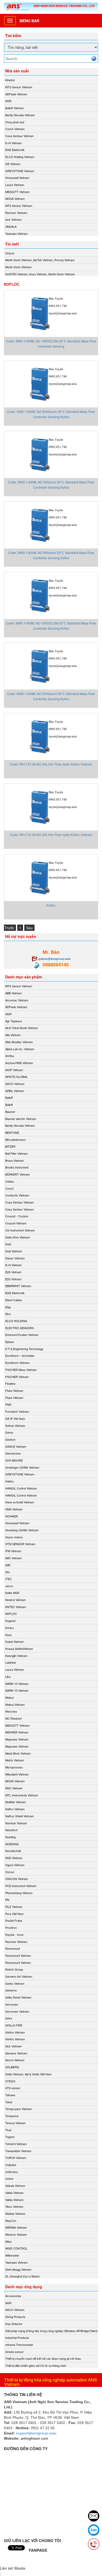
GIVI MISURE (14, 1460)
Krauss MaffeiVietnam (19, 1649)
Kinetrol (10, 80)
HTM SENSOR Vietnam (20, 1544)
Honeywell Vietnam (17, 178)
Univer (9, 2178)
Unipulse (11, 2165)
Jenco (9, 1586)
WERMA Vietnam (16, 2227)
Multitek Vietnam (16, 1802)
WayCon (11, 2221)
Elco (8, 1314)
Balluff (9, 1097)
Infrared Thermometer (19, 2345)
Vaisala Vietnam (15, 2186)
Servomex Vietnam (17, 2011)
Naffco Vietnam (15, 1809)
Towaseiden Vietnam (18, 2151)
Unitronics (12, 2172)
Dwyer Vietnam (15, 1258)
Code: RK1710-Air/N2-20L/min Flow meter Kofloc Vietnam (51, 764)
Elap (8, 1307)
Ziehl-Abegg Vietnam (18, 2269)
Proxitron (11, 1927)
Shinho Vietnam (15, 2032)
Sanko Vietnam (15, 1983)
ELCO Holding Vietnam (20, 157)
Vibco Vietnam (14, 2206)
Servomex (12, 2004)
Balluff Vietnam (15, 108)
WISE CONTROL (16, 2248)
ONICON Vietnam (17, 1879)
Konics (10, 1628)
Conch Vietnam (15, 129)
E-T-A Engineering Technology (24, 1349)
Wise (8, 2241)
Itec (8, 1572)
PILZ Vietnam (14, 1907)
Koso (8, 1635)
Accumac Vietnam (17, 1000)
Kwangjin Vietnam (16, 1656)
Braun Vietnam (15, 1160)
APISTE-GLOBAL (16, 1077)
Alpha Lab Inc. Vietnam (20, 1049)
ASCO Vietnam (15, 1084)
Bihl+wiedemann (15, 1140)
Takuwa (10, 2095)
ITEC (8, 1579)
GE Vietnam (13, 164)
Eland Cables (14, 1300)
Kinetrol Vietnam (15, 1600)
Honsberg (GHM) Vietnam (22, 1530)
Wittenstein (12, 2255)
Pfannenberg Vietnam (19, 1893)
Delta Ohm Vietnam (18, 1237)
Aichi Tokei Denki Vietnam (22, 1028)
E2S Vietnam (13, 1272)
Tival (8, 2130)
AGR (8, 101)
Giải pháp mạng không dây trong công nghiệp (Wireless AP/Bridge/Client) (52, 2331)
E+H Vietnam (13, 143)
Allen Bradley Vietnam (19, 1042)
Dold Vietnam (14, 1251)
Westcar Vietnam (16, 2234)
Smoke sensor (15, 2352)
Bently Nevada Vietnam (20, 115)
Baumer (10, 1112)
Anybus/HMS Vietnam (19, 1063)
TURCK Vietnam (16, 2158)
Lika (8, 1677)
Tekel (9, 2102)
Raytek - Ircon (14, 1935)
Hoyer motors (14, 1537)
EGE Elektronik (15, 150)
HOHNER (12, 1516)
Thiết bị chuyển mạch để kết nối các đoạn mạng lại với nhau (43, 2358)
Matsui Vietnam (15, 1704)
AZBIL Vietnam (15, 1091)
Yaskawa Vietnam (16, 233)
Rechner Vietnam (16, 213)
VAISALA (11, 226)
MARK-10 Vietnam (17, 1684)
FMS (8, 1404)
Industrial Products (17, 2338)
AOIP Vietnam (14, 1070)
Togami (10, 2137)
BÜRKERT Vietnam (18, 1174)
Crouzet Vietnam (16, 1223)
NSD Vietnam (14, 1858)
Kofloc (51, 905)
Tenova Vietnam (15, 2123)
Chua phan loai (15, 122)
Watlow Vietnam (15, 2213)
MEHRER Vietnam (17, 1732)
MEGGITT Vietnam (17, 192)
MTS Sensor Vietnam (19, 87)
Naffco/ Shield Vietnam (19, 1816)
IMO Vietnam (13, 1558)
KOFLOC (11, 1614)
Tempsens (12, 2116)
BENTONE (12, 1132)
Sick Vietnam (13, 2046)
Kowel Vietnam (15, 1642)
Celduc (10, 1181)
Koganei (10, 1621)
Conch (9, 1188)
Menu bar (29, 21)
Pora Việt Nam (14, 1914)
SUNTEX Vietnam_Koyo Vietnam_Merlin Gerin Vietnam (40, 274)
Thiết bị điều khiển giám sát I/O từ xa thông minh (36, 2365)
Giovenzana (13, 1453)
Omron (10, 1872)
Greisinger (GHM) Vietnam (22, 1467)
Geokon (10, 1439)
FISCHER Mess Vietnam (21, 1370)
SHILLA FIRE (14, 2025)
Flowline (10, 1383)
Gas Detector (14, 2324)
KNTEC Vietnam (16, 1607)
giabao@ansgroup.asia (54, 959)
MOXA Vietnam (15, 198)
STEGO (10, 2081)
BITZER (10, 1146)
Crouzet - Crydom (17, 1216)
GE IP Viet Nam (15, 1418)
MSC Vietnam (14, 1788)
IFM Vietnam (13, 1551)
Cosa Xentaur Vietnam (19, 136)
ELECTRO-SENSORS (19, 1328)
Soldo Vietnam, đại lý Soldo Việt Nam (28, 2074)
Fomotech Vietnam (17, 1411)
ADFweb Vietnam (16, 94)
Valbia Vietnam (14, 2193)
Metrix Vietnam (15, 1760)
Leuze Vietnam (15, 185)
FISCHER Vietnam (17, 1377)
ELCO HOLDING (16, 1321)
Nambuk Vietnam (16, 1823)
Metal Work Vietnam (18, 1753)
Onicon (10, 253)
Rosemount (13, 1948)
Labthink (11, 1662)
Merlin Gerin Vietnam (18, 267)
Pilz (7, 1900)
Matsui (9, 1697)
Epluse (10, 1342)
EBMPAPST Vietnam (18, 1286)
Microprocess (14, 1767)
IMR (8, 1565)
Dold (8, 1244)
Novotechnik (13, 1851)
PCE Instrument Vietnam (21, 1886)
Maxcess (11, 1711)
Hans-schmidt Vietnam (20, 1502)
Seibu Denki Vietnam (18, 1997)
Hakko (9, 1481)
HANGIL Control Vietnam (21, 1488)
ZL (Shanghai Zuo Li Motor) (23, 2276)
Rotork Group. (14, 1969)
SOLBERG (12, 2067)
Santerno (11, 1990)
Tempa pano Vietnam (19, 2109)
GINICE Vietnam (16, 1446)
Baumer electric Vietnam (21, 1119)
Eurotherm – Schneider (20, 1356)
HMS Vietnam (14, 1509)
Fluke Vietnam (14, 1391)
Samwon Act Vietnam (19, 1976)
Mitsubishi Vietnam (17, 1774)
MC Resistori (13, 1718)
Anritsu (10, 1056)
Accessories (13, 2296)
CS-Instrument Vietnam (20, 1230)
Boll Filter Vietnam (16, 1153)
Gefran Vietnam (15, 1426)
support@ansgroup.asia (36, 2433)
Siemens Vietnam (16, 2053)
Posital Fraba (14, 1920)
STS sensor (13, 2088)
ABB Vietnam (13, 993)
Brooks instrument (17, 1167)
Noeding (10, 1837)
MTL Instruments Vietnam (22, 1795)
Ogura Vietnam (15, 1865)
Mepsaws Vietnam (17, 1739)
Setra (9, 2018)
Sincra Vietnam (15, 2060)
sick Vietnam (13, 219)
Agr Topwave (14, 1021)
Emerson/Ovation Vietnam (22, 1335)
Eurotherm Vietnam (17, 1363)
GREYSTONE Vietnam (20, 171)
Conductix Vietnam (17, 1195)
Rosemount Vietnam (18, 1955)
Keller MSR (12, 1593)
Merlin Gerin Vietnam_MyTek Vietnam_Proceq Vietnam (40, 260)
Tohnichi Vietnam (16, 2144)
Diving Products (15, 2317)
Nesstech (11, 1830)
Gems (9, 1432)
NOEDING (12, 1844)
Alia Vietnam (13, 1035)
